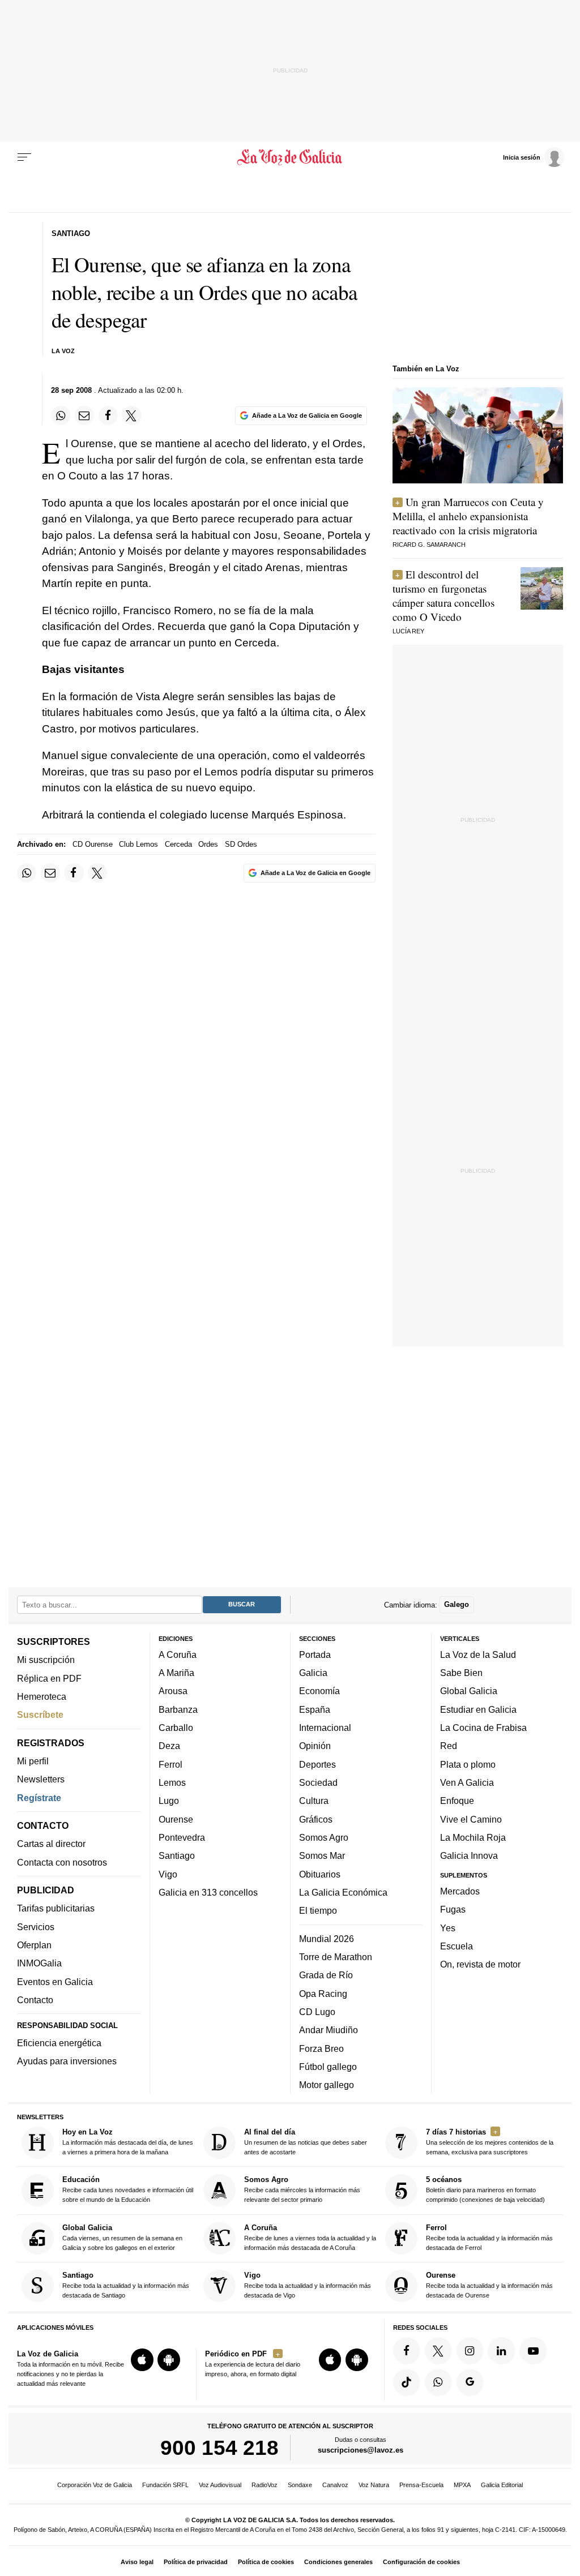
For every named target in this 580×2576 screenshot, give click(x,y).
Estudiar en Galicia (478, 1709)
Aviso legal (137, 2562)
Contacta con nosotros (62, 1862)
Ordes (208, 844)
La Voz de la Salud (478, 1655)
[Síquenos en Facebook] (407, 2351)
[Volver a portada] (290, 157)
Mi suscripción (46, 1660)
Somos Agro (324, 1837)
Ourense (176, 1819)
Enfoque (457, 1801)
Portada (315, 1655)
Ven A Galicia (467, 1782)
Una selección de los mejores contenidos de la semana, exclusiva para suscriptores (490, 2142)
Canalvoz (335, 2485)
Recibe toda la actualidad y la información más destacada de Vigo (308, 2285)
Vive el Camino (471, 1819)
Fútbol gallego (328, 2067)
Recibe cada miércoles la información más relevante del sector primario (302, 2190)
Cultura (314, 1801)
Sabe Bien (461, 1673)
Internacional (325, 1728)
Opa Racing (323, 1994)
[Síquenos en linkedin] (501, 2351)
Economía (319, 1691)
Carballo (176, 1728)
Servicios (36, 1927)
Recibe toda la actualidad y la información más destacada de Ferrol (489, 2237)
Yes (448, 1928)
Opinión (315, 1746)
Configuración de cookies (421, 2562)
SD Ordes (241, 844)
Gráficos (316, 1819)
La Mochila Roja (473, 1837)
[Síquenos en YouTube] (533, 2351)
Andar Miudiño (329, 2030)
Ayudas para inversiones (67, 2061)
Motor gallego (327, 2085)
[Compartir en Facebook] (108, 415)
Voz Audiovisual (220, 2485)
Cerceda (178, 844)
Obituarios (320, 1874)
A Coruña (178, 1655)
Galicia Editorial (502, 2485)
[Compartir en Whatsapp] (61, 415)
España (315, 1709)
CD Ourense (93, 844)
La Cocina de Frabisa (483, 1728)
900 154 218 (219, 2448)
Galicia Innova (469, 1856)
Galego (457, 1605)
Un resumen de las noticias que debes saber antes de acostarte (306, 2142)
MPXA (462, 2485)
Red (449, 1746)
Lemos (172, 1782)
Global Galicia (469, 1691)
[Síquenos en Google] (470, 2382)
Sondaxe (300, 2485)
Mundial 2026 (327, 1939)
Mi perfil (33, 1761)
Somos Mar (322, 1856)
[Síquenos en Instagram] (470, 2351)
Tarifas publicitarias (56, 1909)
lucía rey (408, 631)
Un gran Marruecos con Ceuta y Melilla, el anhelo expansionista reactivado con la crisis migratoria (468, 516)
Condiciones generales (338, 2562)
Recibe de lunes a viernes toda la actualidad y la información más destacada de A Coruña (310, 2237)
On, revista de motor (480, 1965)
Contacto (35, 2000)
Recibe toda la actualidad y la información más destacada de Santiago (126, 2285)
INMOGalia (39, 1964)
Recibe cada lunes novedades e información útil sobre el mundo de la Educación (128, 2190)
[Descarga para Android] (169, 2360)
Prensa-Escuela (421, 2485)
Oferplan (34, 1945)
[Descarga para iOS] (142, 2360)
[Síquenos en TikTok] (407, 2382)
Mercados (460, 1891)
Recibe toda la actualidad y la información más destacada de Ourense (489, 2285)
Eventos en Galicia (55, 1982)
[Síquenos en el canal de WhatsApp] (438, 2382)
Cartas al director (51, 1844)
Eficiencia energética (59, 2043)
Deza (169, 1746)
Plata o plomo (468, 1764)
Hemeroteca (42, 1696)
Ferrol (170, 1764)
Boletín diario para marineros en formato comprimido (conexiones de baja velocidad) (485, 2190)
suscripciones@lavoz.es (361, 2451)
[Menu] (24, 157)
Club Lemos (138, 844)
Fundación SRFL (165, 2485)
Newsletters (41, 1780)
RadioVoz (265, 2485)
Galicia (313, 1673)
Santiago (177, 1856)
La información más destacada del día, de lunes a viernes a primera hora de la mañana (128, 2142)
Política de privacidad (196, 2562)
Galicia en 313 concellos (208, 1892)
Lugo (169, 1801)
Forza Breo (321, 2048)
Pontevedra (182, 1837)
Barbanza (178, 1709)
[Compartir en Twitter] (131, 415)
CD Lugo (317, 2012)
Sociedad (318, 1782)
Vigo (168, 1874)
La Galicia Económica (343, 1892)
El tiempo (318, 1911)
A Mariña (176, 1673)
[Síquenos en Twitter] (438, 2351)
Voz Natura (374, 2485)
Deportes (317, 1764)
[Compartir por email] (84, 415)
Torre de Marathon (336, 1957)
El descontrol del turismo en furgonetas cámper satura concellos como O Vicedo (443, 595)
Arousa (173, 1691)
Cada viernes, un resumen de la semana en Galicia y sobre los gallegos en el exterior (122, 2237)
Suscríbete (40, 1715)
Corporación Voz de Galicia (95, 2485)
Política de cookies (266, 2562)
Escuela (457, 1946)
